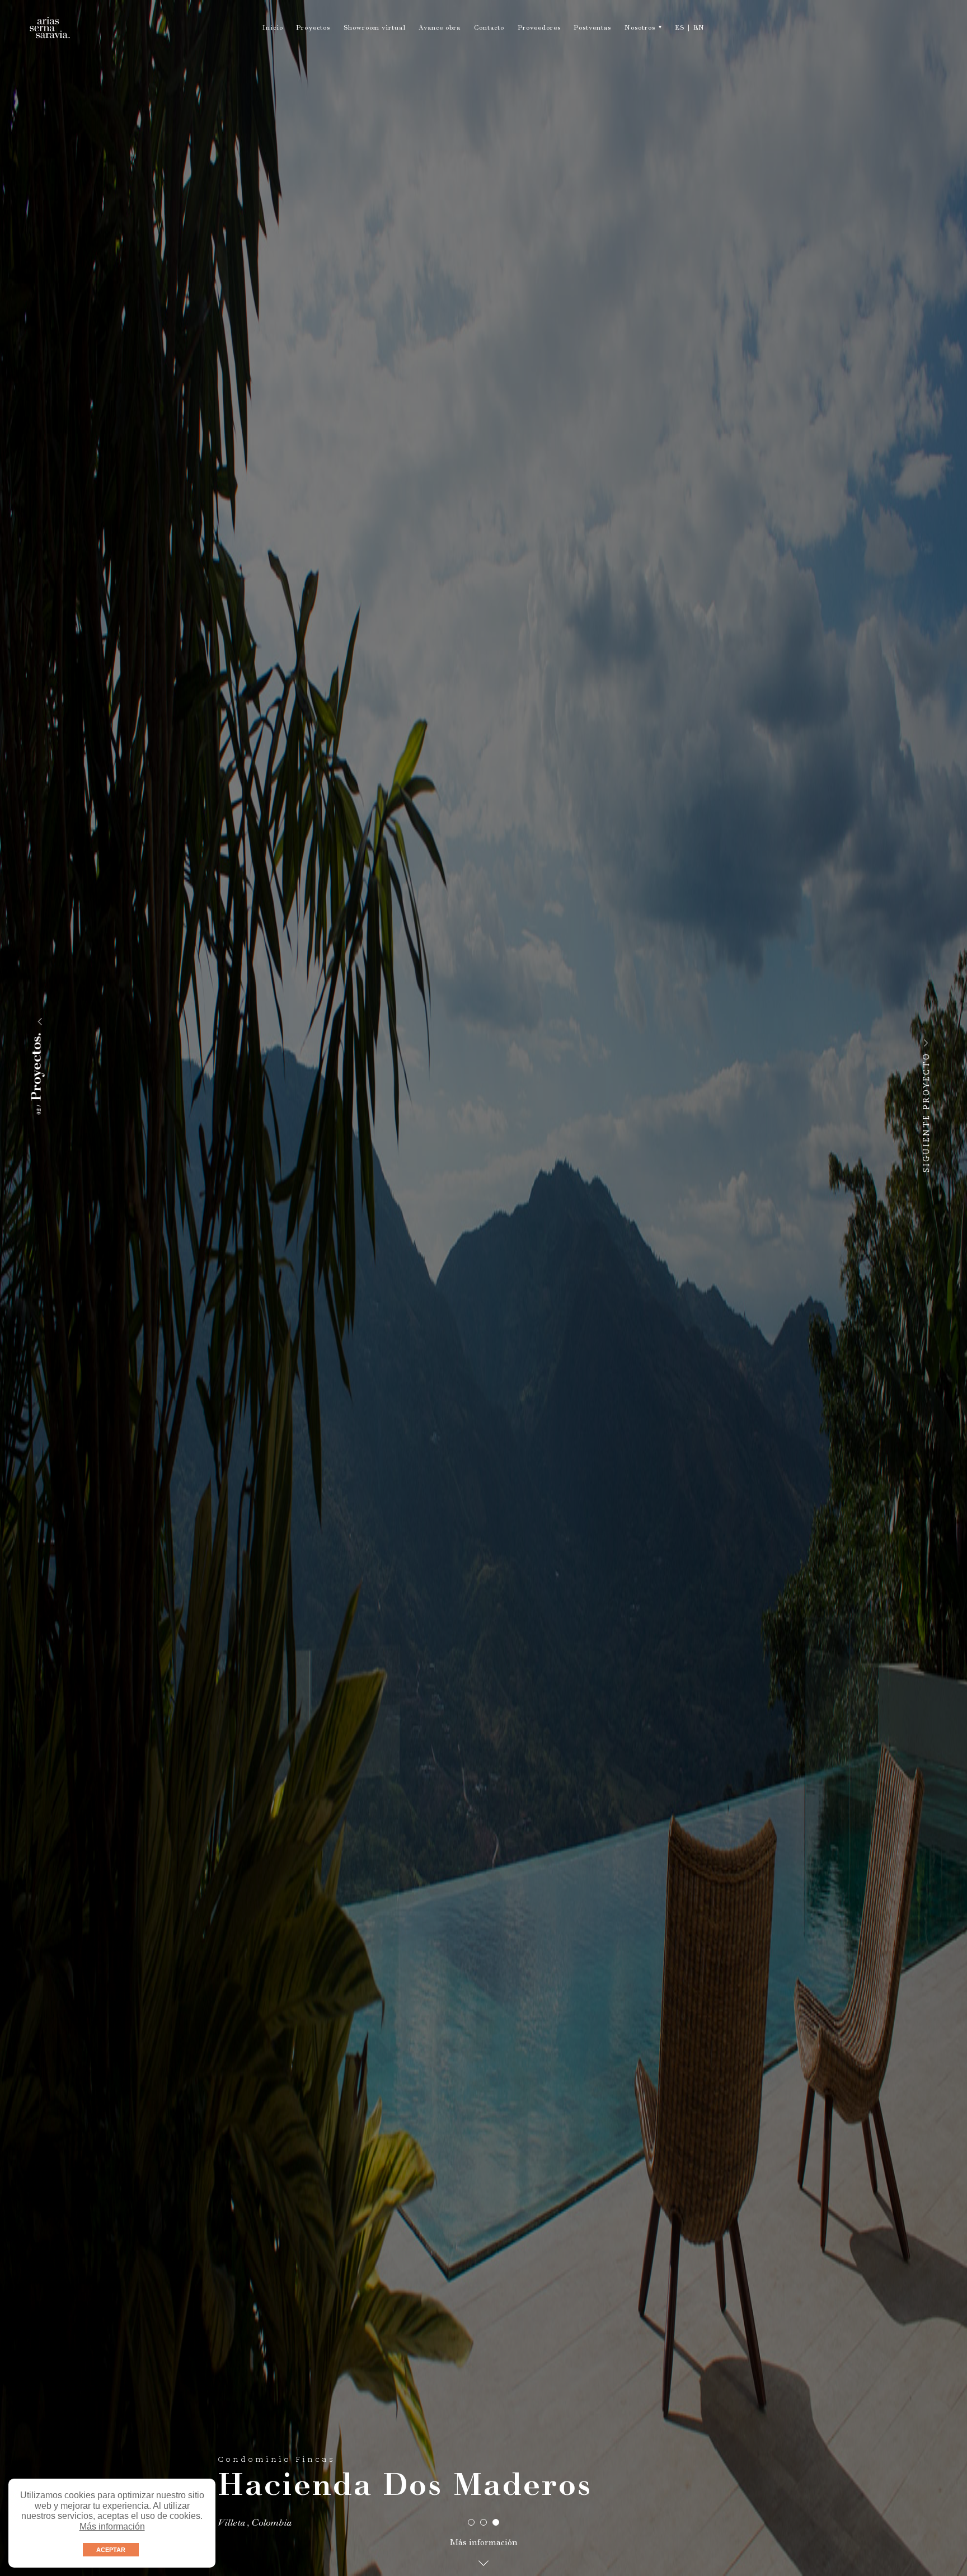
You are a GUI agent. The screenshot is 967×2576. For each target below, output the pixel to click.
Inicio (273, 29)
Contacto (489, 29)
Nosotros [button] (640, 29)
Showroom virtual (375, 29)
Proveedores (539, 29)
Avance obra (440, 29)
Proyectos (313, 29)
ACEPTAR (111, 2550)
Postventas (592, 29)
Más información (112, 2526)
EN (699, 29)
